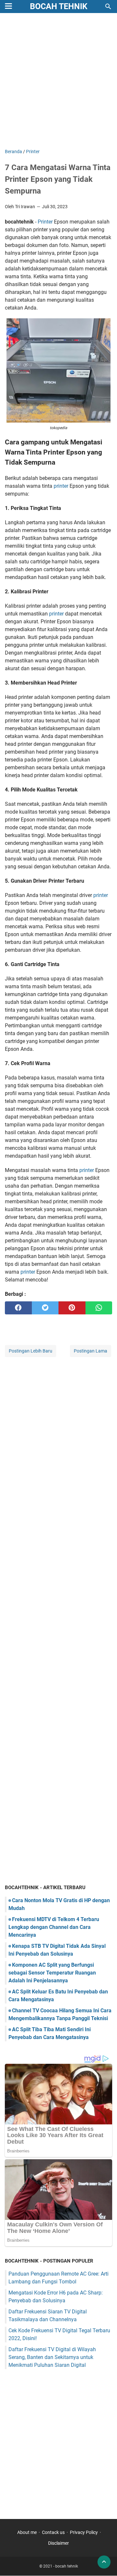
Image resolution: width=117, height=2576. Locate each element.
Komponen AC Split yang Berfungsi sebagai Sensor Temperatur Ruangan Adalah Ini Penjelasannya (52, 1973)
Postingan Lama (91, 1351)
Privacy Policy (84, 2532)
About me (27, 2532)
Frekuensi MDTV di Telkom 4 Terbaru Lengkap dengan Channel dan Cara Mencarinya (54, 1927)
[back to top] (104, 2562)
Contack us (53, 2532)
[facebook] (18, 1308)
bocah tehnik (59, 6)
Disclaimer (58, 2543)
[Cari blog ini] (108, 7)
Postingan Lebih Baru (31, 1351)
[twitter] (45, 1308)
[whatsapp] (99, 1308)
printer (61, 486)
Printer (45, 222)
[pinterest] (72, 1308)
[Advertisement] (58, 81)
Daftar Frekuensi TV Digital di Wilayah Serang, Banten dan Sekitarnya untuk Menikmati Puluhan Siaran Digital (52, 2357)
